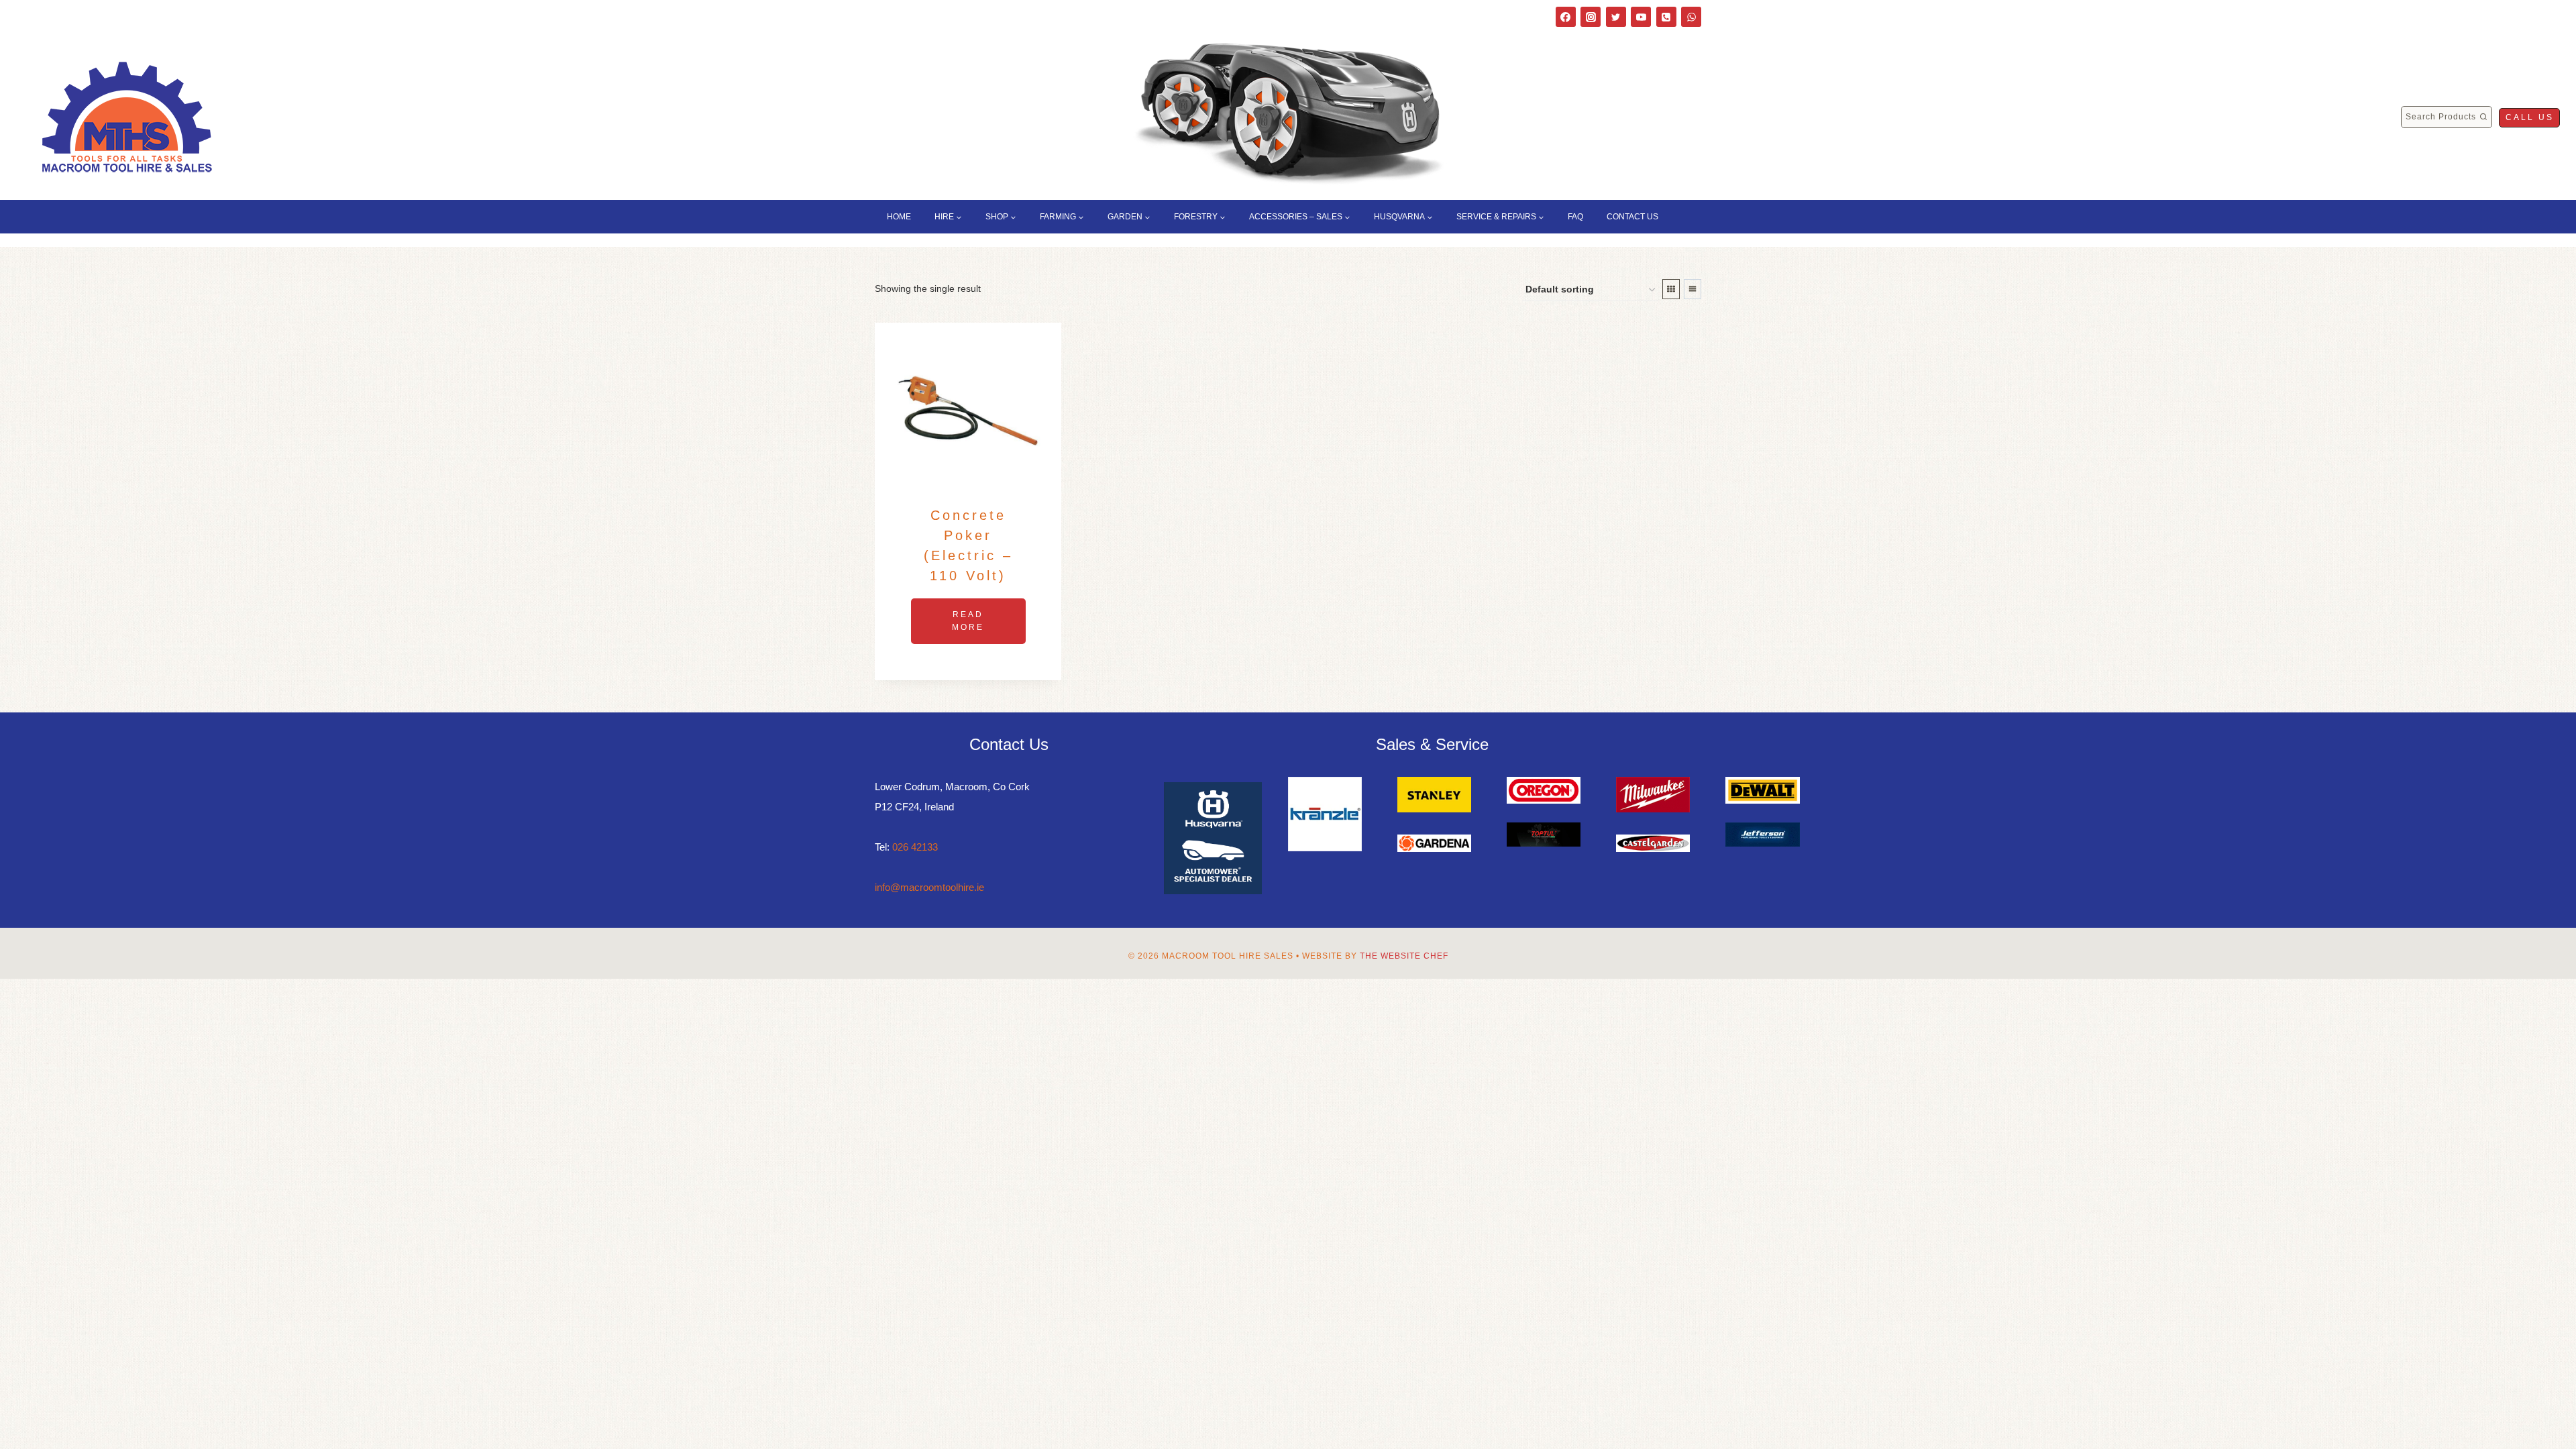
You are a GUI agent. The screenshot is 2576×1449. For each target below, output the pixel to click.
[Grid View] (1671, 289)
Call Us (2530, 117)
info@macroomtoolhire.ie (929, 887)
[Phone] (1666, 17)
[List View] (1693, 289)
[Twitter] (1616, 17)
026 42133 (915, 847)
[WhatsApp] (1691, 17)
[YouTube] (1641, 17)
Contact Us (1632, 217)
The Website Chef (1404, 956)
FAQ (1575, 217)
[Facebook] (1566, 17)
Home (899, 217)
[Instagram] (1591, 17)
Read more (968, 621)
